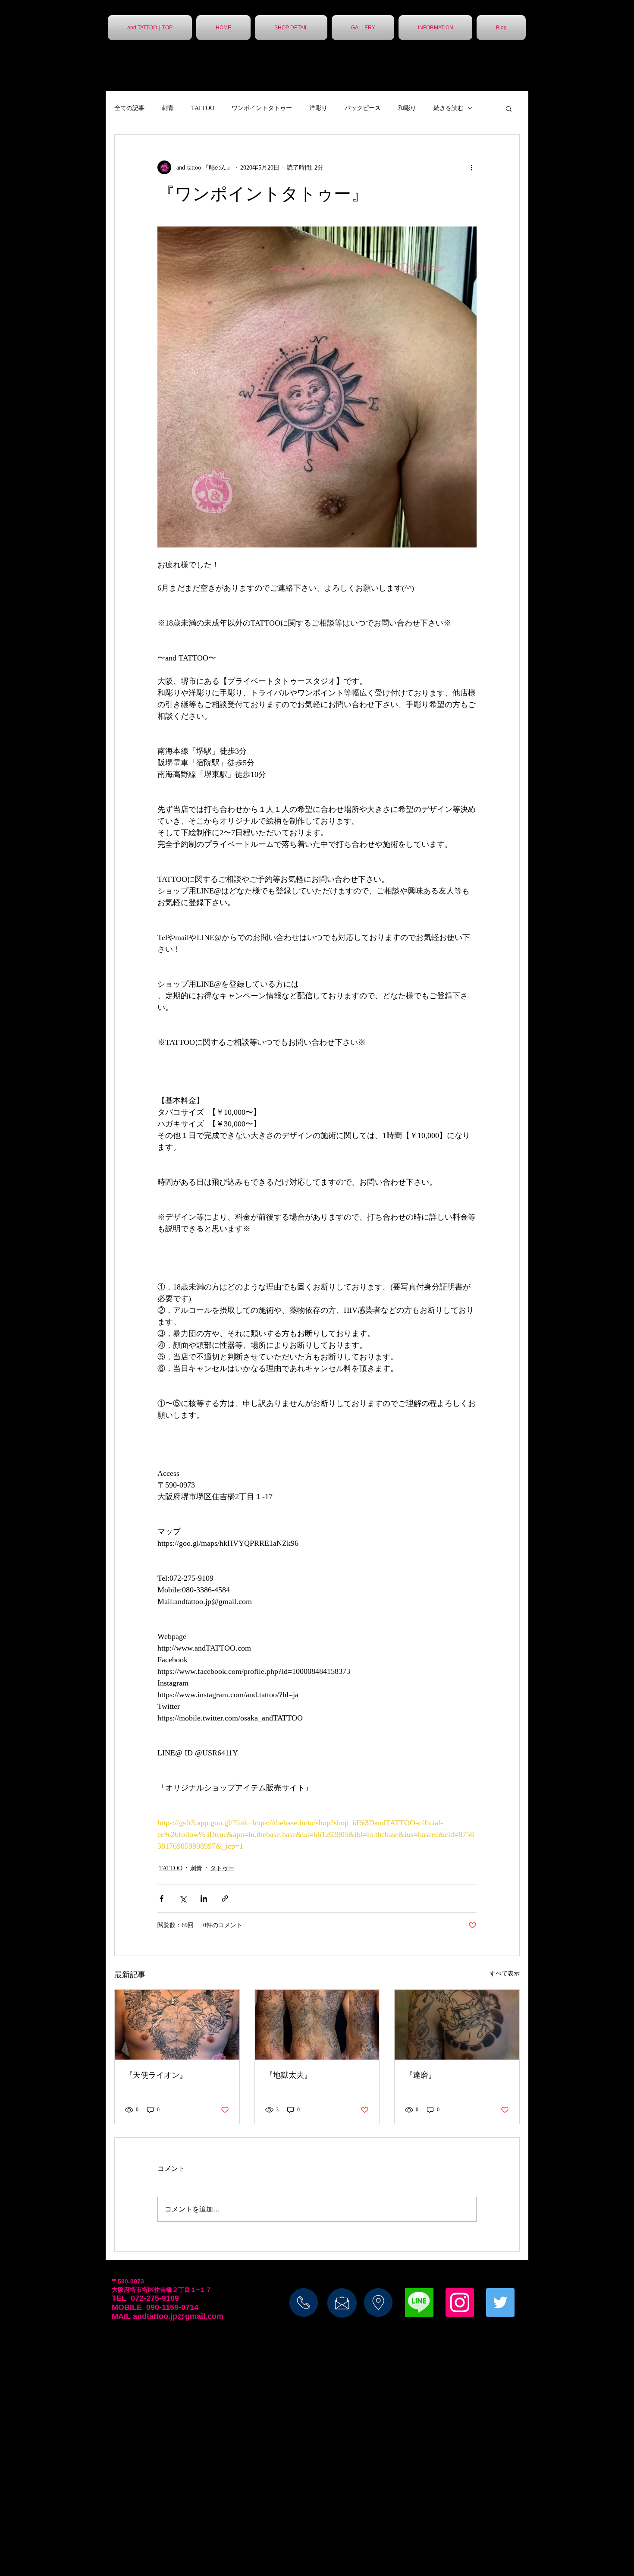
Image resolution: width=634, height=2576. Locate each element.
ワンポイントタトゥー (262, 108)
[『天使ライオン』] (177, 2025)
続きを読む (449, 108)
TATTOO (203, 108)
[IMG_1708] (419, 2302)
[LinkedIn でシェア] (204, 1898)
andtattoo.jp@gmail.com (178, 2316)
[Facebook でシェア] (162, 1898)
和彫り (407, 108)
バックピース (363, 108)
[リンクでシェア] (225, 1898)
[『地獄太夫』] (317, 2025)
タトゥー (222, 1868)
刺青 (168, 108)
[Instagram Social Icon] (460, 2302)
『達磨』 (421, 2075)
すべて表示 (505, 1974)
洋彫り (318, 108)
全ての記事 (129, 108)
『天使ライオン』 (156, 2075)
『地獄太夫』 (289, 2075)
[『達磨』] (457, 2025)
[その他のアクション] (471, 167)
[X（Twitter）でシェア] (183, 1898)
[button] (509, 108)
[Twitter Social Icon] (500, 2302)
